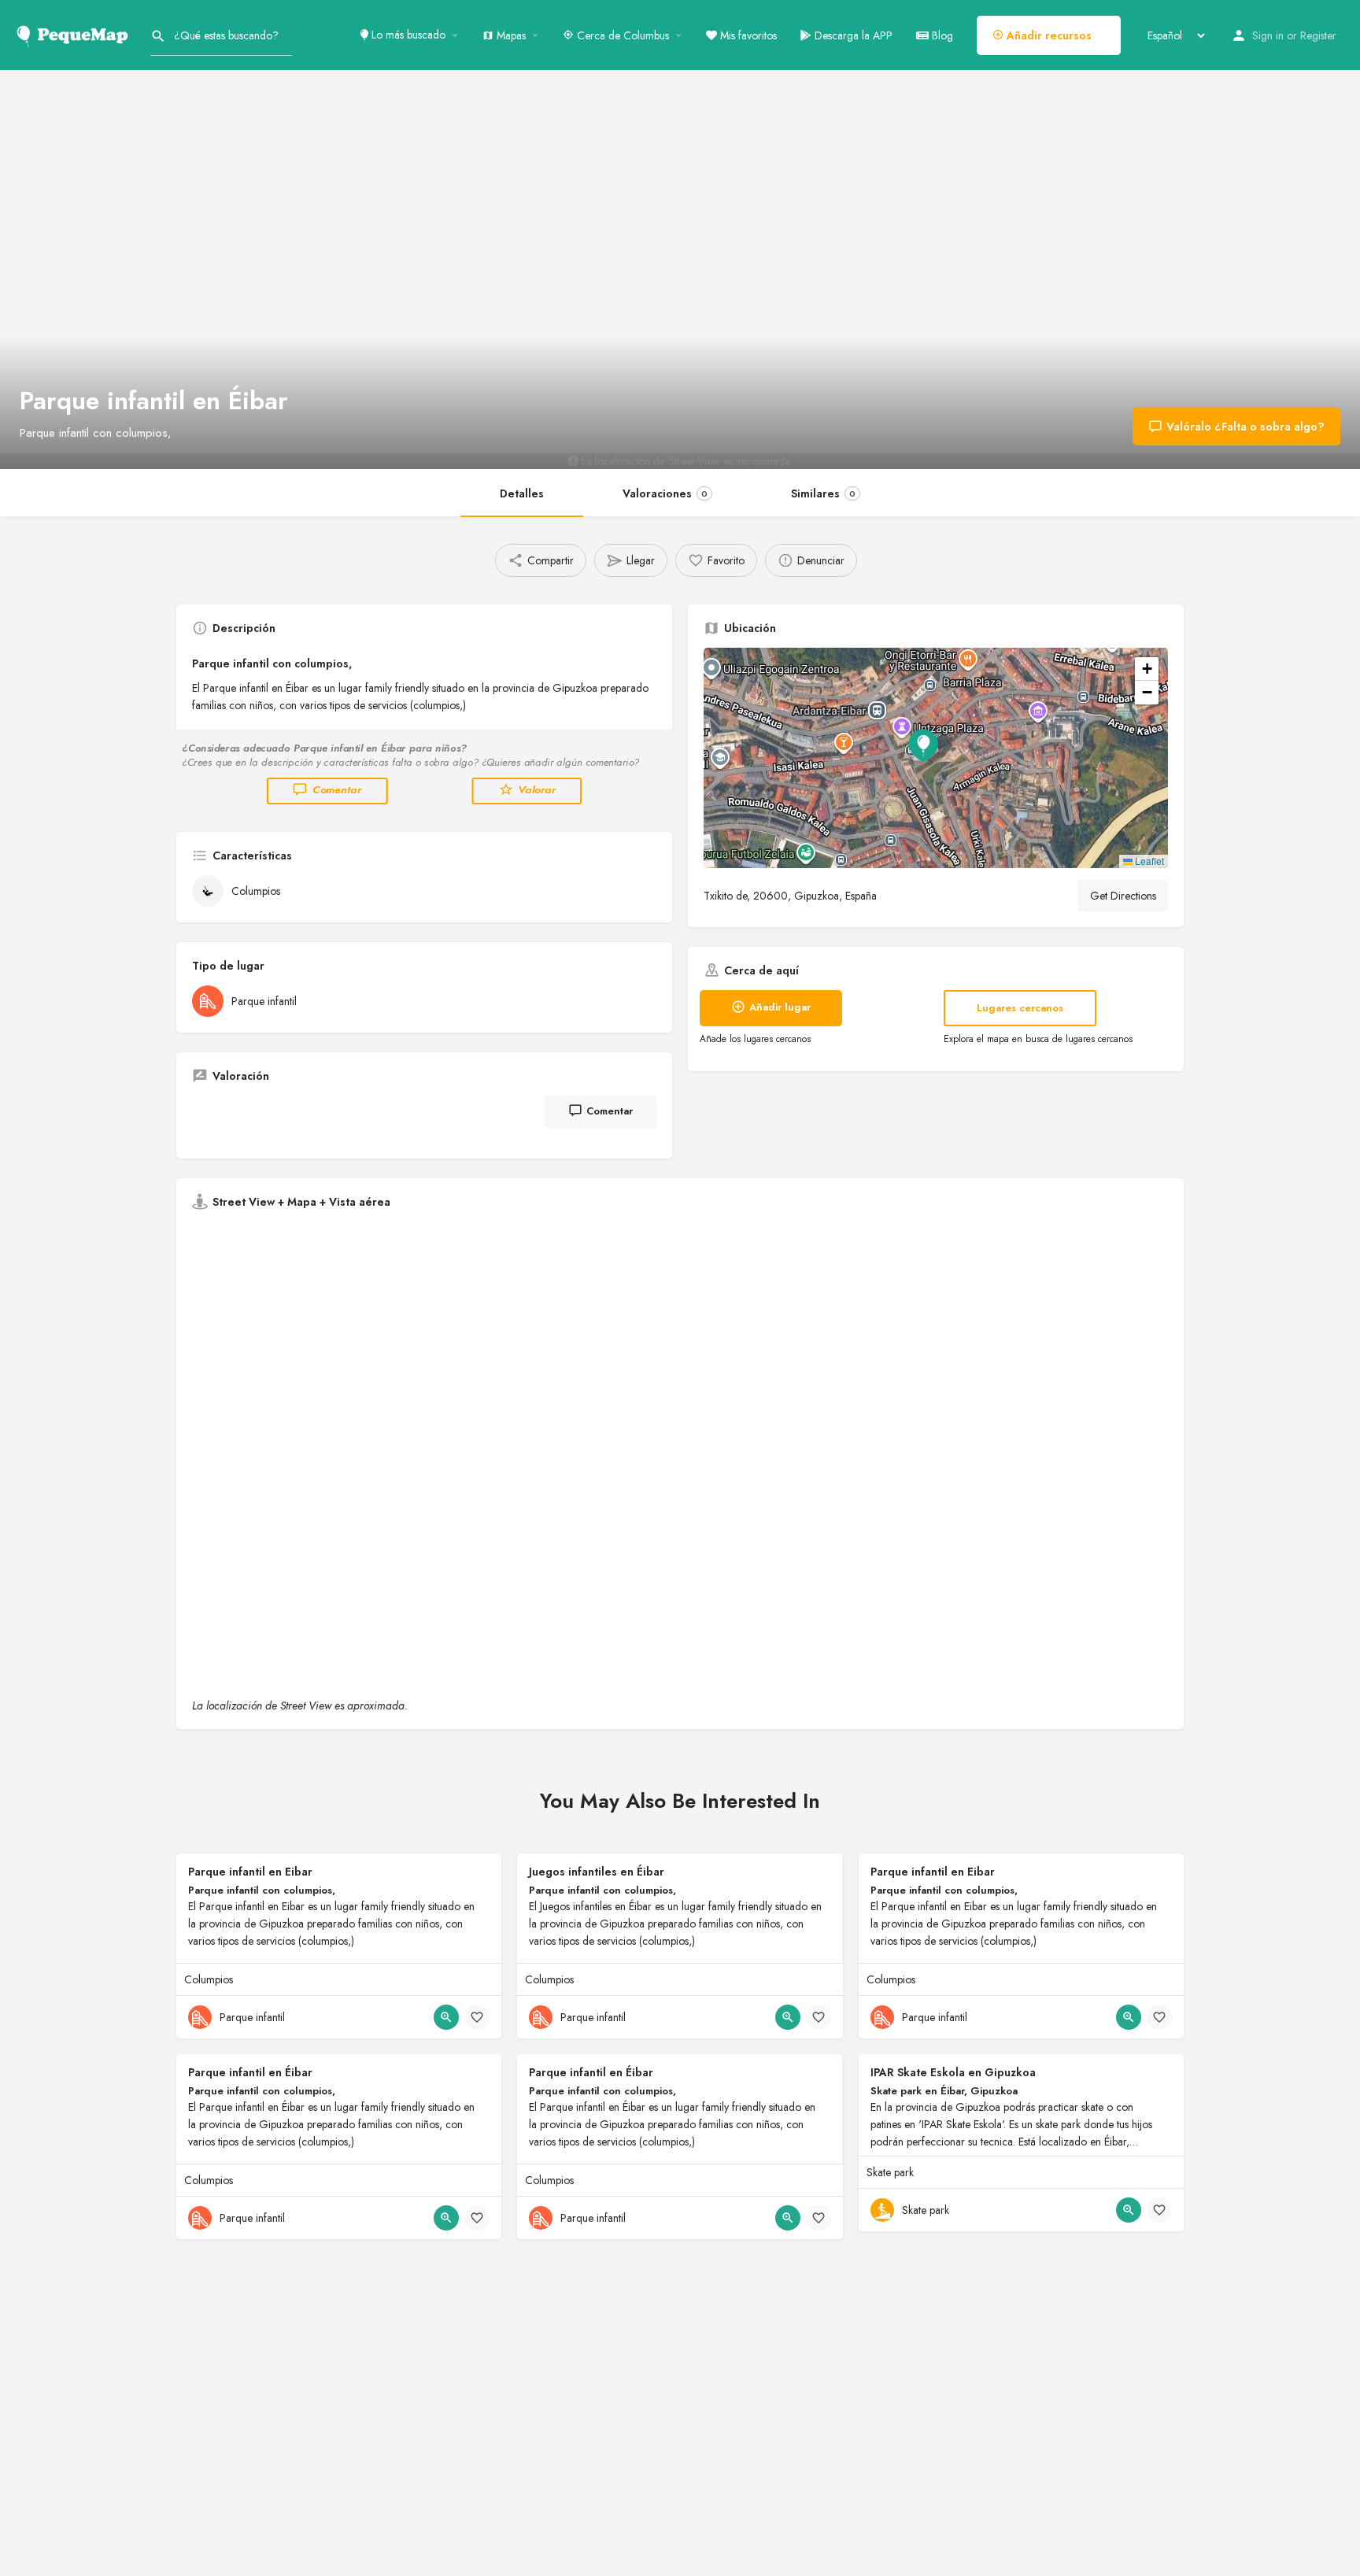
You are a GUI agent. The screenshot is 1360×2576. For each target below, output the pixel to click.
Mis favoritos (747, 35)
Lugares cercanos (1020, 1008)
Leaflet (1148, 861)
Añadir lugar (780, 1007)
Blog (941, 35)
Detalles (522, 493)
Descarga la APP (852, 35)
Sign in (1268, 35)
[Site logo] (75, 34)
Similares (823, 493)
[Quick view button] (446, 2017)
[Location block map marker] (923, 745)
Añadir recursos (1048, 35)
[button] (936, 758)
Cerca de (621, 35)
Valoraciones (665, 493)
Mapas (510, 35)
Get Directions (1123, 896)
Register (1318, 35)
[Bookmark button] (477, 2017)
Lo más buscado (407, 35)
